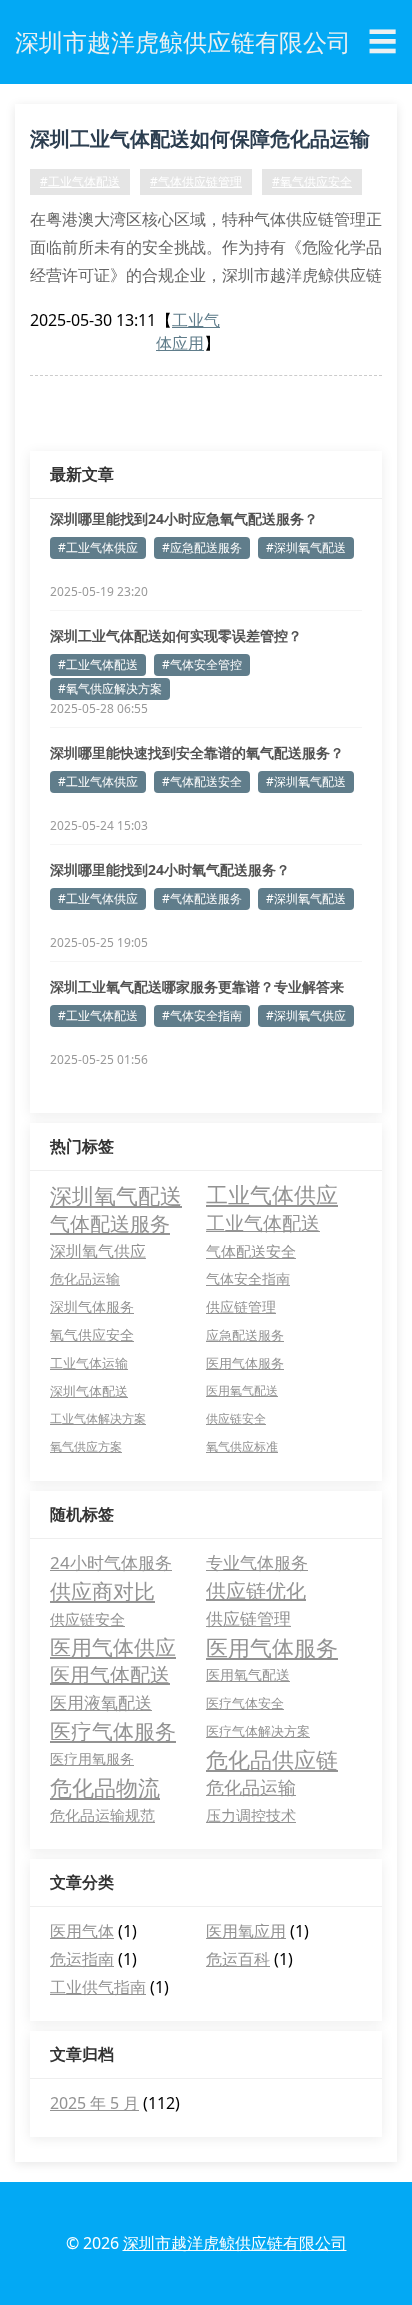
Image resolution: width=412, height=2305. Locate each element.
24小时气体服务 (111, 1562)
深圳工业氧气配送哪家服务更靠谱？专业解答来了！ (197, 987)
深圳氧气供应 (98, 1251)
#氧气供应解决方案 (110, 688)
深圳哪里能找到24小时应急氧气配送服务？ (184, 518)
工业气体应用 (188, 331)
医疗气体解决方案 (258, 1731)
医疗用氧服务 (92, 1758)
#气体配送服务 (202, 898)
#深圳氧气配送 (306, 547)
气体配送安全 (251, 1251)
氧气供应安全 (92, 1335)
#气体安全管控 (202, 664)
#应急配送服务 (202, 547)
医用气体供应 (113, 1647)
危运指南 (82, 1959)
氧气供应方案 (86, 1446)
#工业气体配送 (80, 181)
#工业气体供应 (98, 547)
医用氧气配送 (242, 1390)
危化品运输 (85, 1278)
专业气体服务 (257, 1562)
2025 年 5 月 (94, 2103)
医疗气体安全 (245, 1703)
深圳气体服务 (92, 1307)
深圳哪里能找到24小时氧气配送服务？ (170, 869)
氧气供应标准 (242, 1446)
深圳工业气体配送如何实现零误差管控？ (176, 635)
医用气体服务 (245, 1363)
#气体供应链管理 (196, 181)
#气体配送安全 (202, 781)
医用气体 (82, 1931)
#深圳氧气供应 (306, 1015)
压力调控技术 (251, 1815)
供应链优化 (256, 1590)
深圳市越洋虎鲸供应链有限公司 (235, 2243)
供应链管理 (241, 1307)
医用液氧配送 (101, 1702)
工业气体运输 (89, 1363)
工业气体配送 (263, 1223)
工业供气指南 (98, 1987)
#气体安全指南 (202, 1015)
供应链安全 (236, 1418)
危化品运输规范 (102, 1815)
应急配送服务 (245, 1335)
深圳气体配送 (89, 1391)
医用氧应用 (246, 1931)
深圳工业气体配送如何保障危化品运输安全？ (200, 142)
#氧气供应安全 (312, 181)
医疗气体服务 (113, 1731)
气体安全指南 (248, 1278)
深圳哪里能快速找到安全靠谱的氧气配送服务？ (197, 752)
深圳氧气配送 (116, 1195)
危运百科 (238, 1959)
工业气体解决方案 (98, 1418)
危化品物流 (105, 1787)
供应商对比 (102, 1591)
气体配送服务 (110, 1223)
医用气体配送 (110, 1674)
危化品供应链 (272, 1759)
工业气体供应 (272, 1195)
